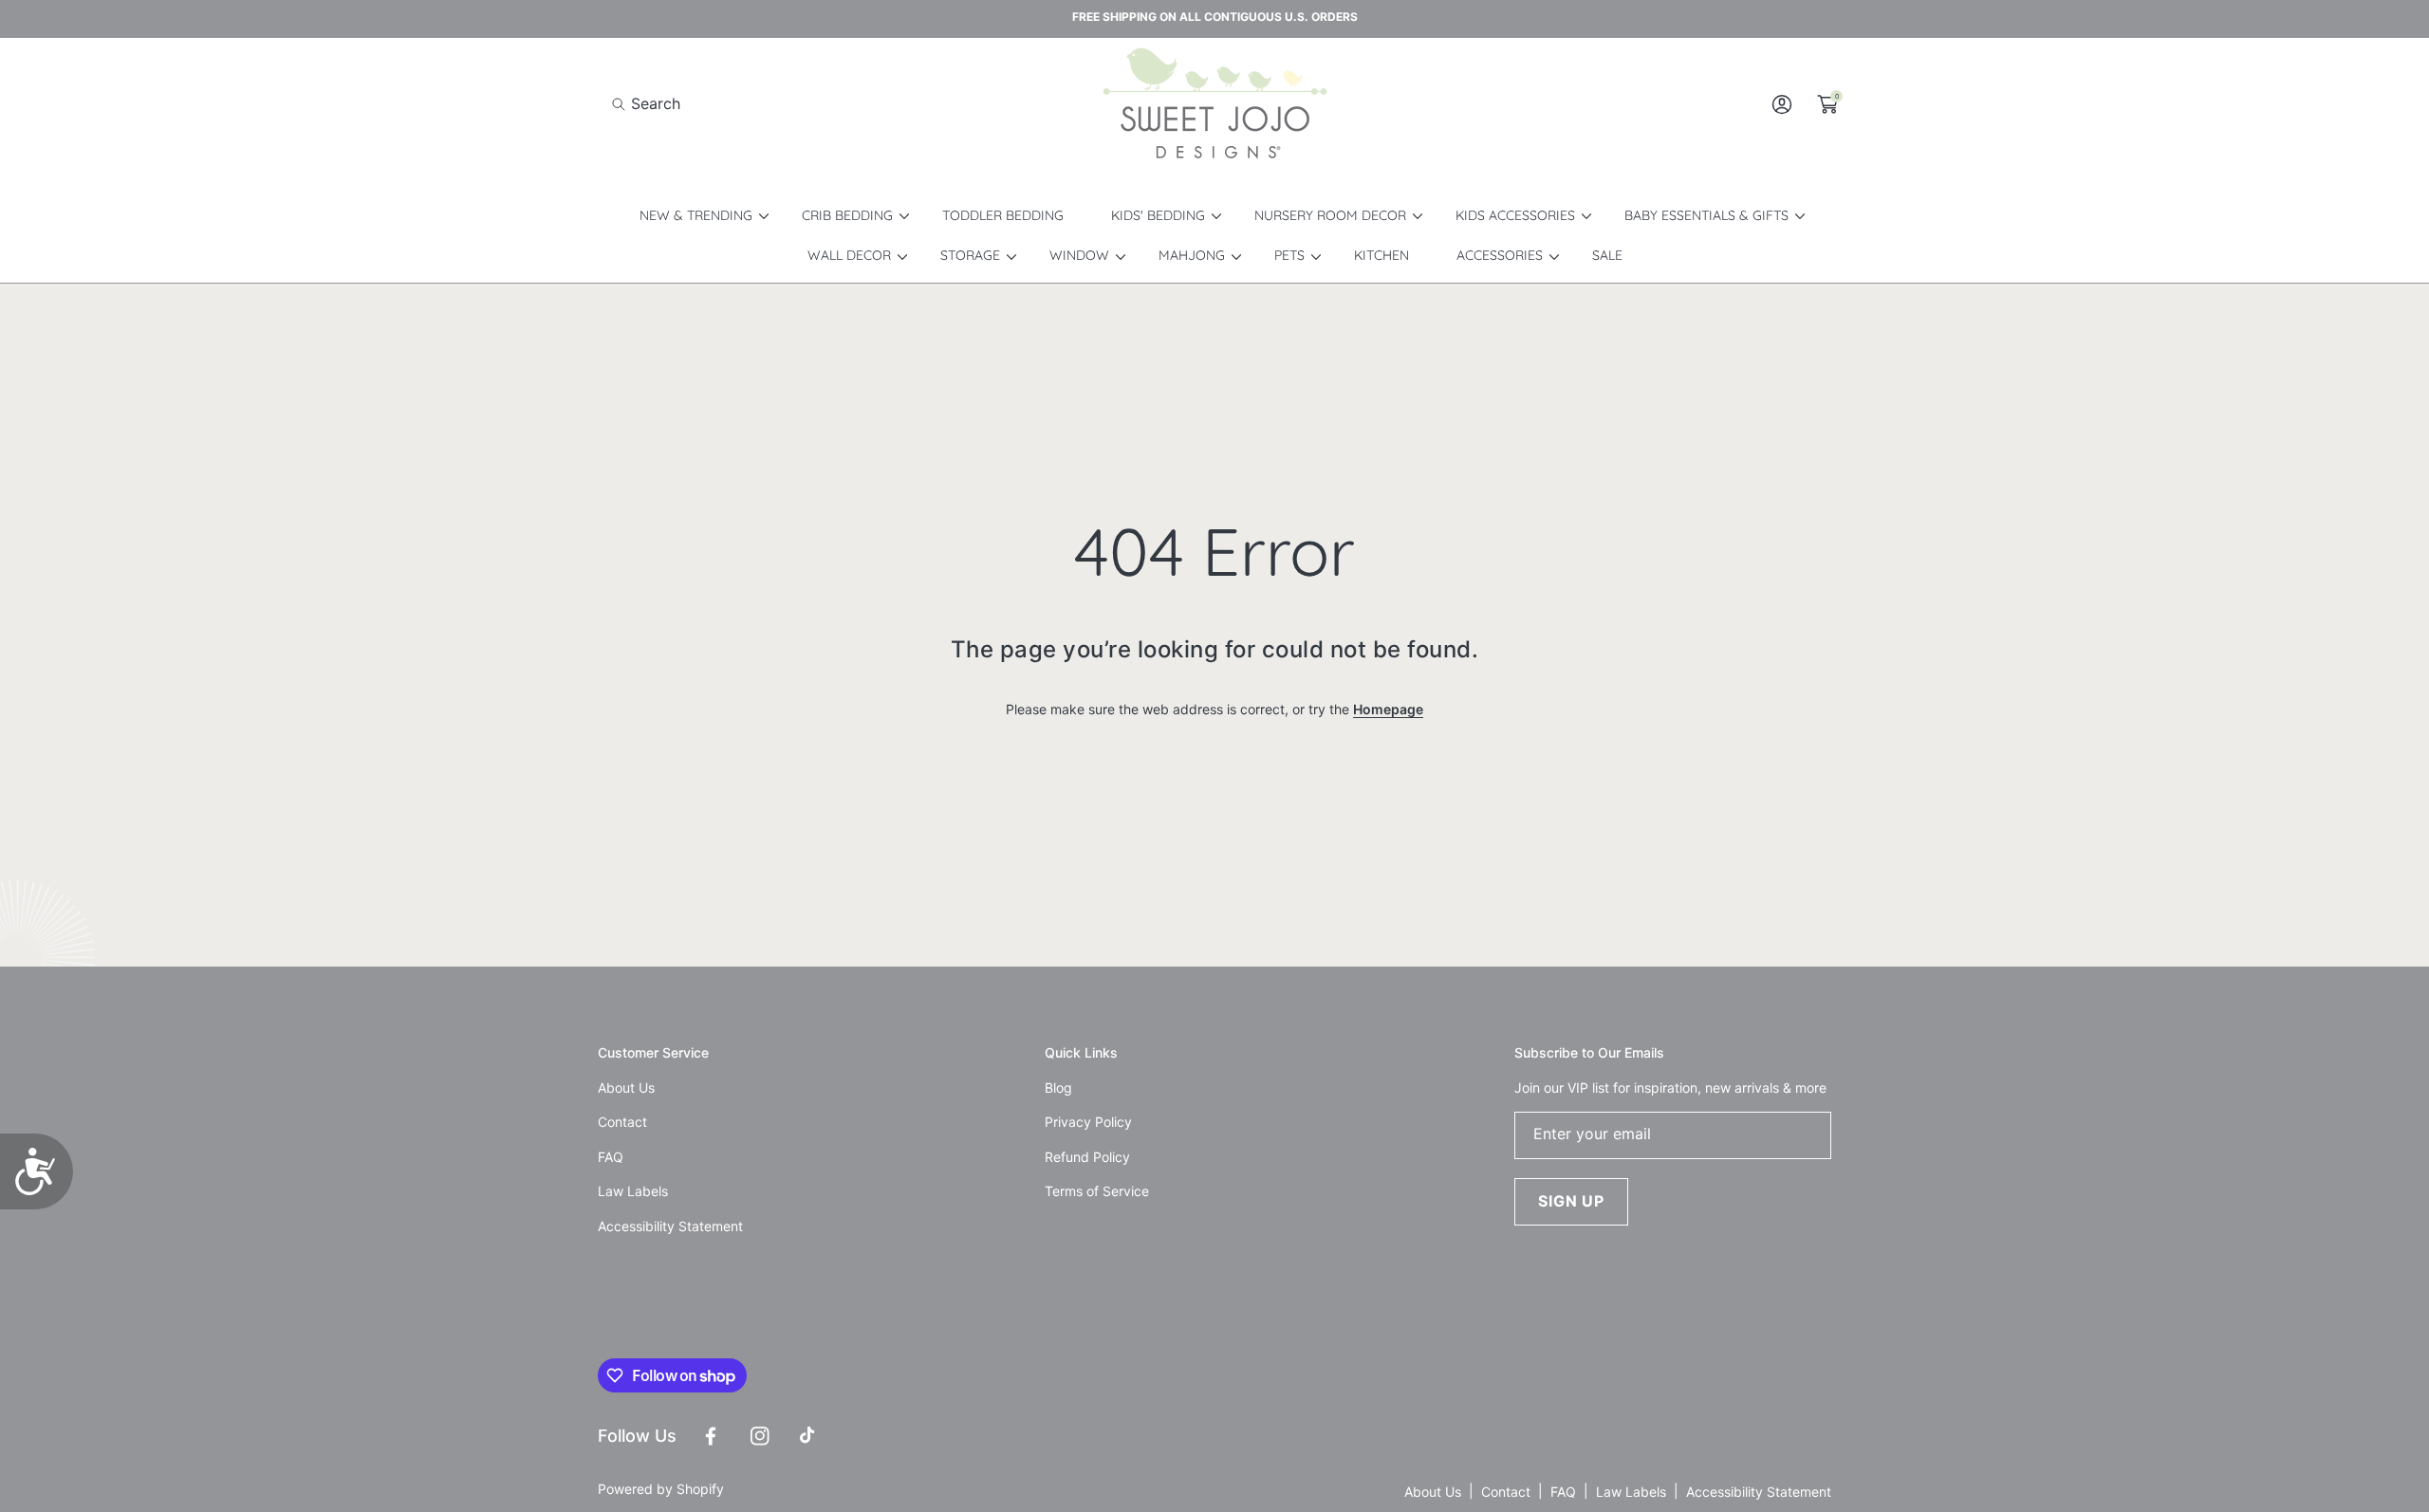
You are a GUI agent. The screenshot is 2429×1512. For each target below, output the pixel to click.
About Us (1433, 1492)
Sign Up (1571, 1201)
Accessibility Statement (1759, 1492)
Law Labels (1631, 1492)
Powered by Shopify (661, 1489)
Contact (1506, 1492)
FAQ (1563, 1492)
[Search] (624, 104)
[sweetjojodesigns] (1214, 104)
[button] (646, 104)
